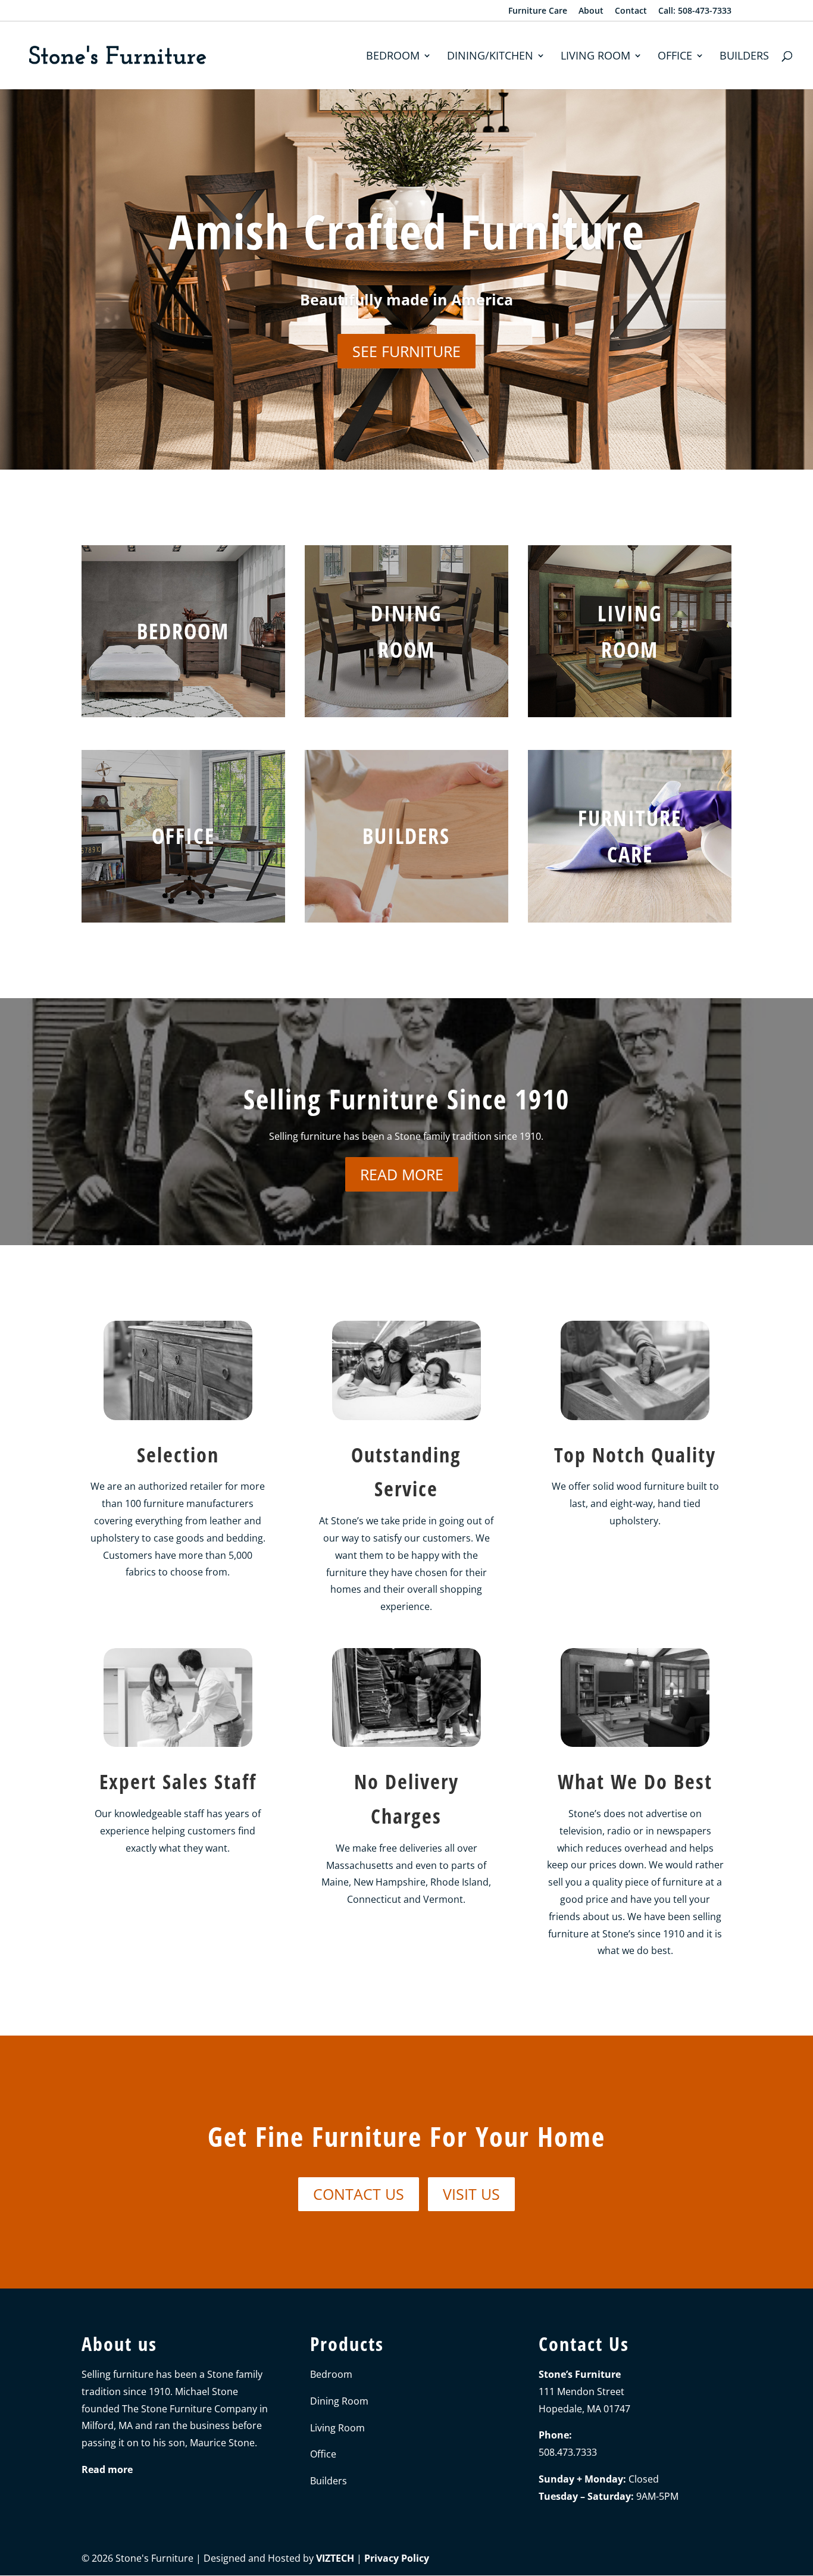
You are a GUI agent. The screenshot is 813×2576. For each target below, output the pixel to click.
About (591, 11)
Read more (402, 1174)
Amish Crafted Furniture (407, 231)
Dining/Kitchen (490, 57)
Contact (631, 11)
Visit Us (471, 2194)
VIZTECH (335, 2558)
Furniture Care (538, 11)
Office (675, 57)
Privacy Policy (397, 2558)
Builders (744, 57)
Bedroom (393, 57)
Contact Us (359, 2194)
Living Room (595, 57)
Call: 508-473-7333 (695, 11)
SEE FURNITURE (406, 351)
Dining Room (339, 2401)
